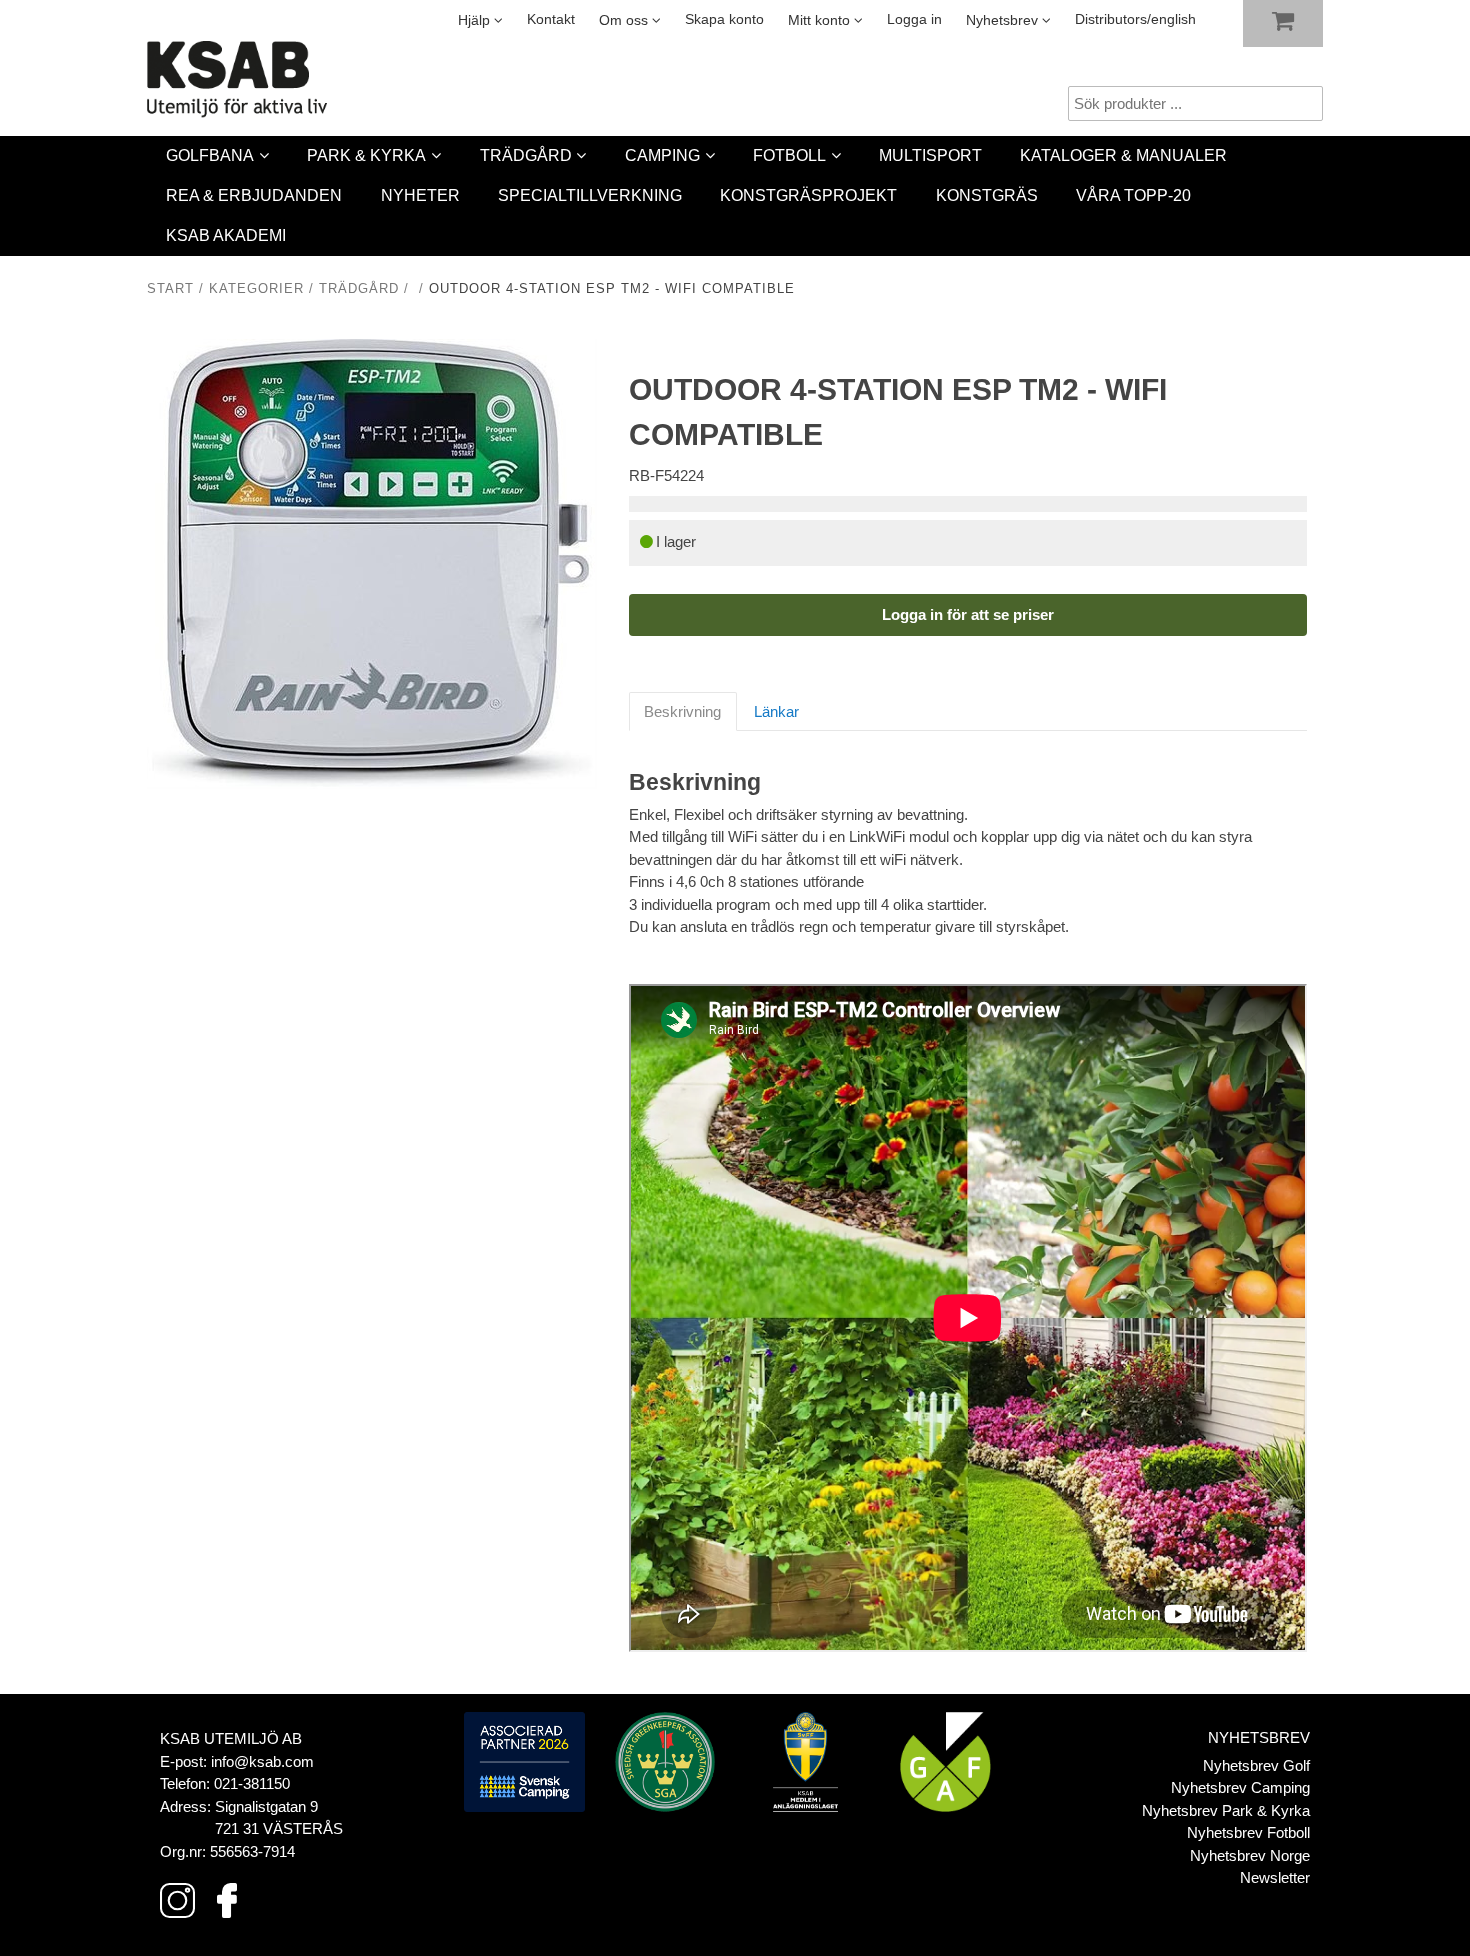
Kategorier (256, 289)
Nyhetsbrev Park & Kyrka (1226, 1810)
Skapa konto (724, 19)
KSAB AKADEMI (226, 235)
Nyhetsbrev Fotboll (1248, 1832)
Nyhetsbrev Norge (1250, 1855)
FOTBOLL (789, 155)
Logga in (914, 19)
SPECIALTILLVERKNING (590, 195)
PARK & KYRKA (366, 155)
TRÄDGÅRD (526, 155)
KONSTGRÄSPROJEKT (808, 195)
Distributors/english (1135, 19)
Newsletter (1275, 1877)
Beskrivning (682, 711)
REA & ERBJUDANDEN (254, 195)
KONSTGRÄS (987, 195)
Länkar (776, 711)
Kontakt (551, 19)
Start (170, 289)
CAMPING (662, 155)
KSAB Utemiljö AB (231, 1738)
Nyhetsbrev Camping (1240, 1787)
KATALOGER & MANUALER (1123, 155)
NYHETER (420, 195)
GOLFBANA (210, 155)
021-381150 (252, 1783)
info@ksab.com (262, 1761)
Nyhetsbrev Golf (1256, 1765)
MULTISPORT (930, 155)
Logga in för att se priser (968, 614)
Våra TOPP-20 (1133, 195)
